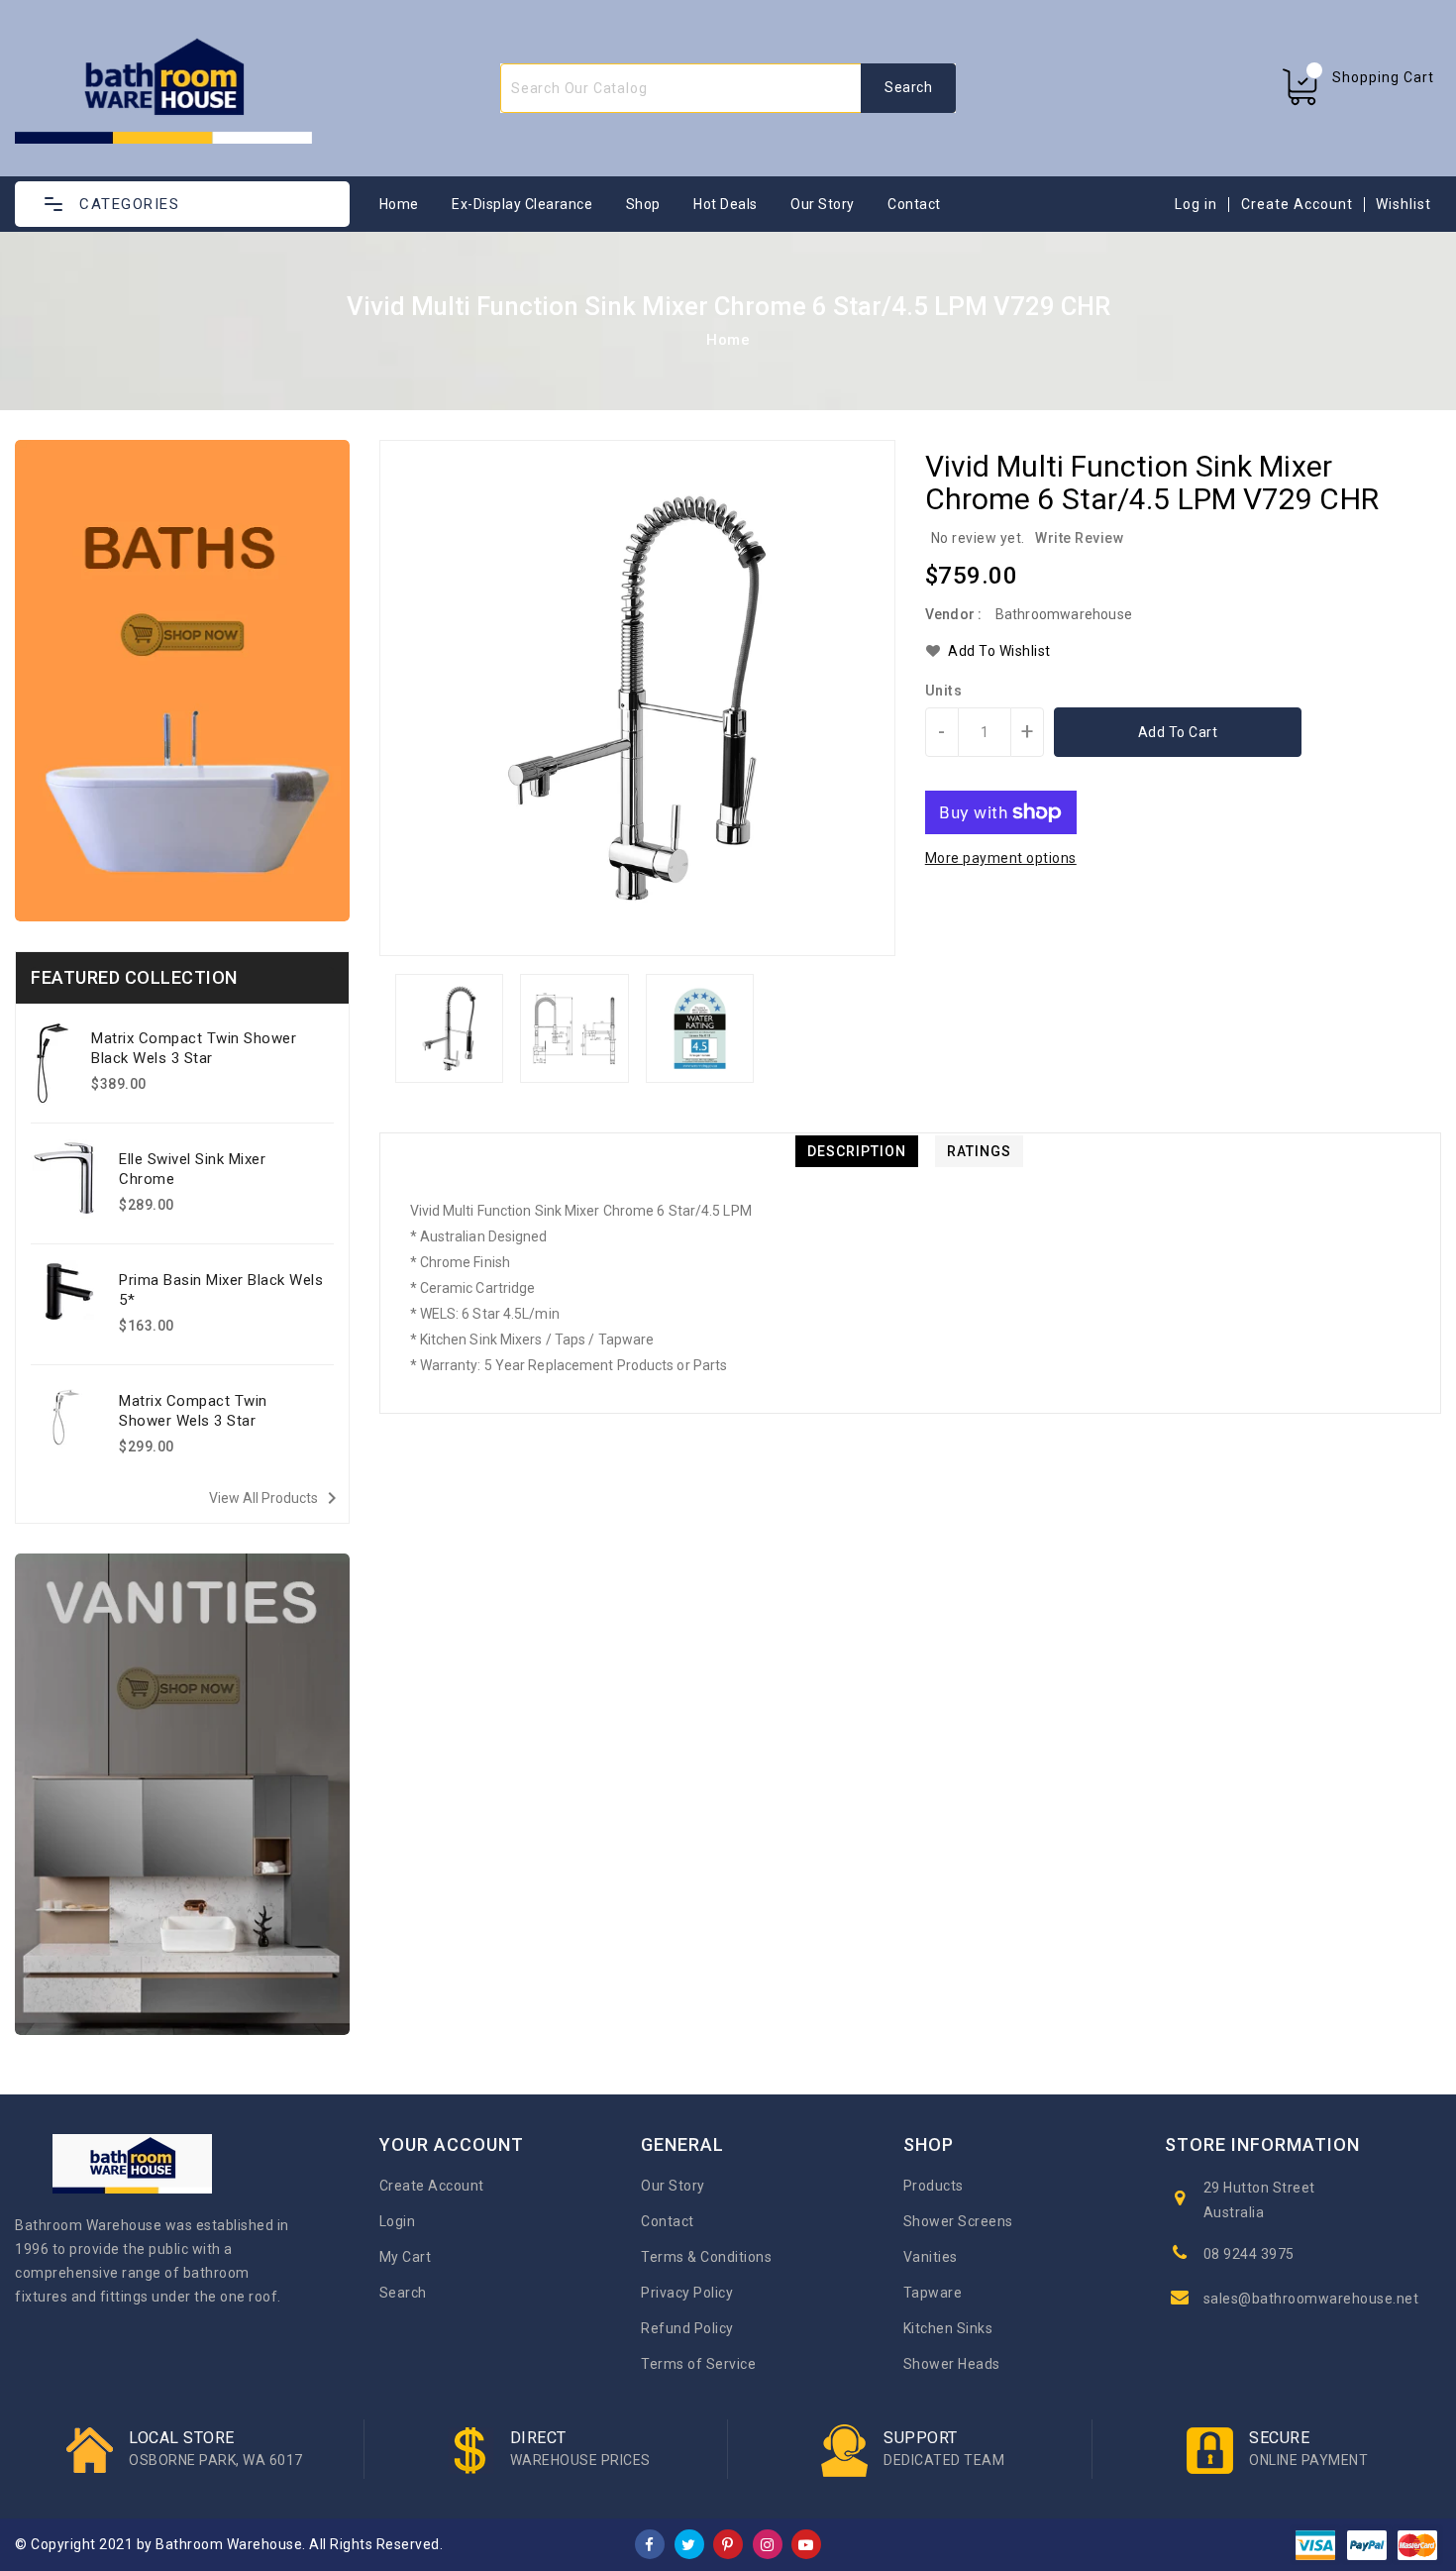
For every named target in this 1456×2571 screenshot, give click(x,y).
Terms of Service (698, 2364)
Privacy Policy (687, 2293)
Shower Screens (958, 2221)
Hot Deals (726, 204)
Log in (1196, 204)
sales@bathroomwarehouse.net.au (1321, 2299)
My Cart (406, 2257)
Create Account (1297, 204)
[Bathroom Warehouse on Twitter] (689, 2543)
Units (944, 691)
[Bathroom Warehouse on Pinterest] (728, 2543)
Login (398, 2221)
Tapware (933, 2293)
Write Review (1079, 538)
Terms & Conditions (706, 2257)
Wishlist (1404, 204)
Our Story (823, 204)
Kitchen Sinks (948, 2328)
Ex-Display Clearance (522, 204)
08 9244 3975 (1249, 2254)
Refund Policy (687, 2328)
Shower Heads (952, 2364)
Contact (914, 204)
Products (934, 2186)
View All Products (276, 1498)
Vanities (931, 2257)
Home (399, 204)
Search (403, 2293)
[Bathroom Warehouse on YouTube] (806, 2543)
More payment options (1001, 858)
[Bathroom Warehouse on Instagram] (768, 2543)
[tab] (857, 1151)
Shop (643, 204)
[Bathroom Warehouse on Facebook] (650, 2543)
